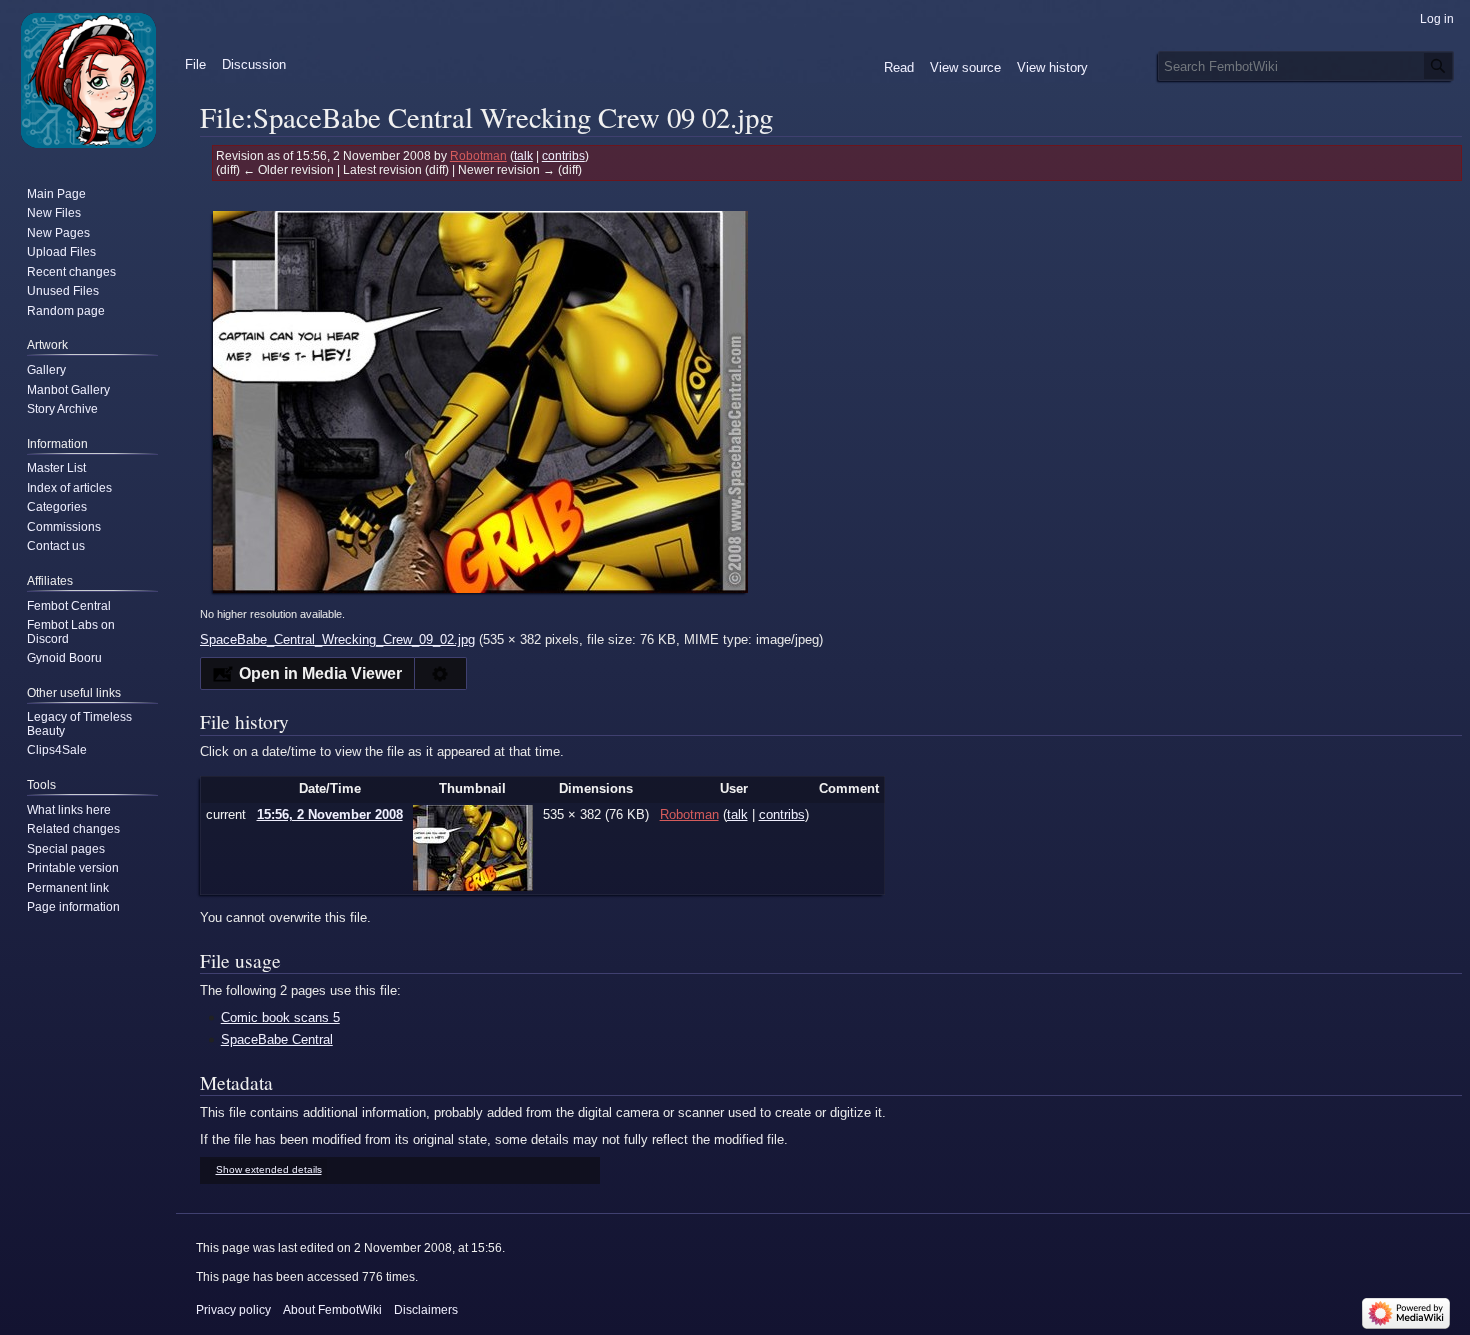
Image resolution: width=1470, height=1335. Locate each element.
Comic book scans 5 (280, 1017)
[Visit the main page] (88, 80)
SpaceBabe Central (277, 1039)
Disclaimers (426, 1310)
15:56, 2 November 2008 (330, 814)
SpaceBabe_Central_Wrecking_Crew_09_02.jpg (337, 639)
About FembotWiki (332, 1310)
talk (523, 155)
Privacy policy (233, 1310)
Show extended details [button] (269, 1169)
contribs (563, 155)
